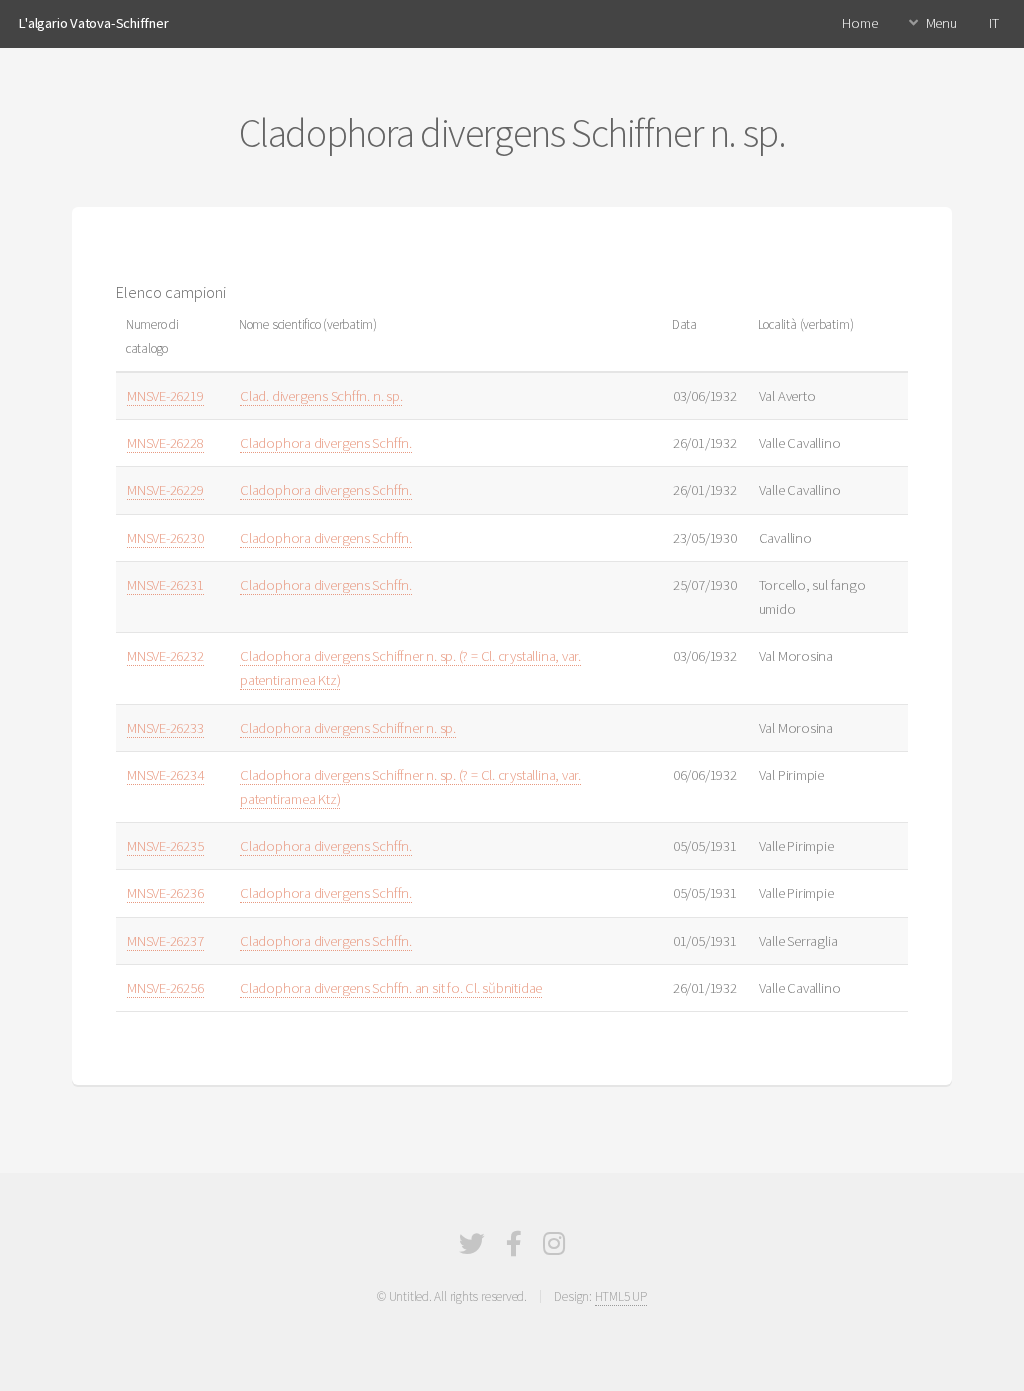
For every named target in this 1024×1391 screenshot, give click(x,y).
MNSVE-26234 (165, 775)
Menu (941, 23)
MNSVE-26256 (165, 988)
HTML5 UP (621, 1296)
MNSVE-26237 (165, 941)
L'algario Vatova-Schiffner (93, 23)
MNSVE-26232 (165, 656)
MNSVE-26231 (165, 585)
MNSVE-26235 (165, 846)
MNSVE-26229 (165, 490)
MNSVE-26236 (165, 893)
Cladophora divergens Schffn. (326, 443)
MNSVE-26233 (165, 728)
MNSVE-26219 (165, 396)
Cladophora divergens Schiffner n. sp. (348, 728)
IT (994, 23)
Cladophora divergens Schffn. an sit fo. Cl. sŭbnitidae (391, 988)
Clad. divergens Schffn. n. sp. (321, 396)
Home (859, 23)
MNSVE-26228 (165, 443)
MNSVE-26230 (165, 538)
